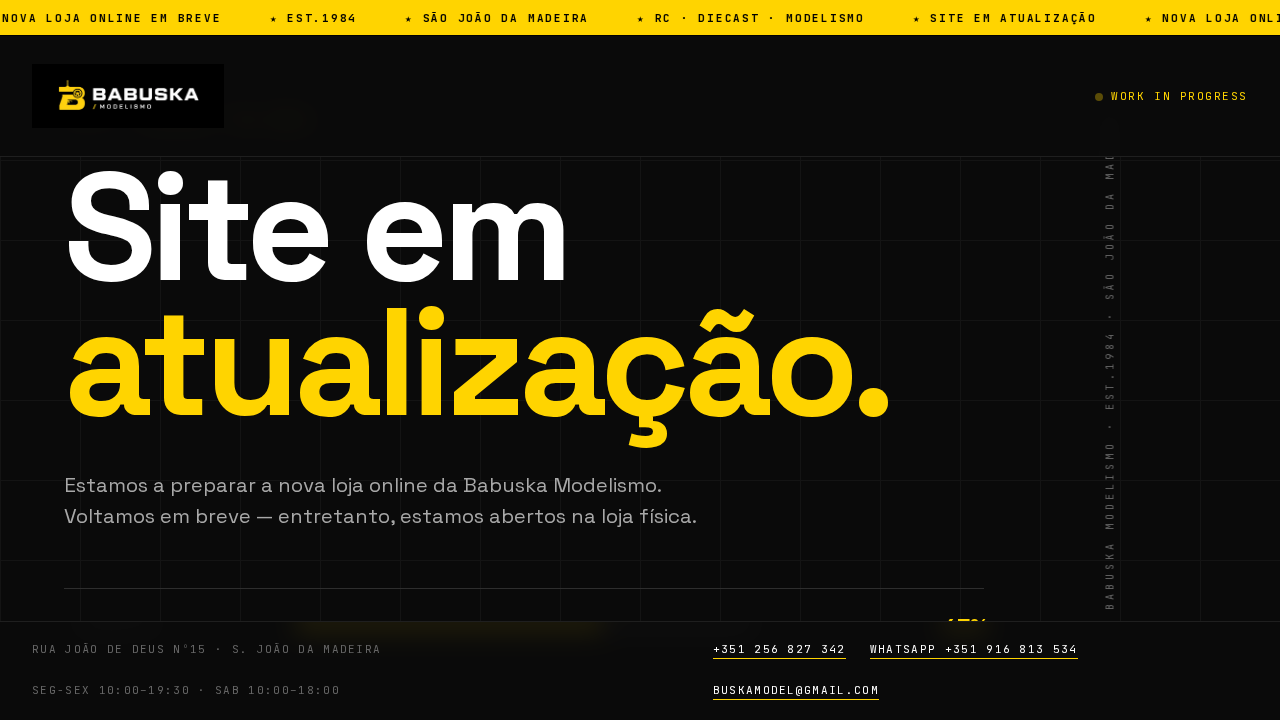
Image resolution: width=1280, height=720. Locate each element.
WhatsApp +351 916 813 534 (974, 649)
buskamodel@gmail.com (796, 690)
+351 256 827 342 (779, 649)
